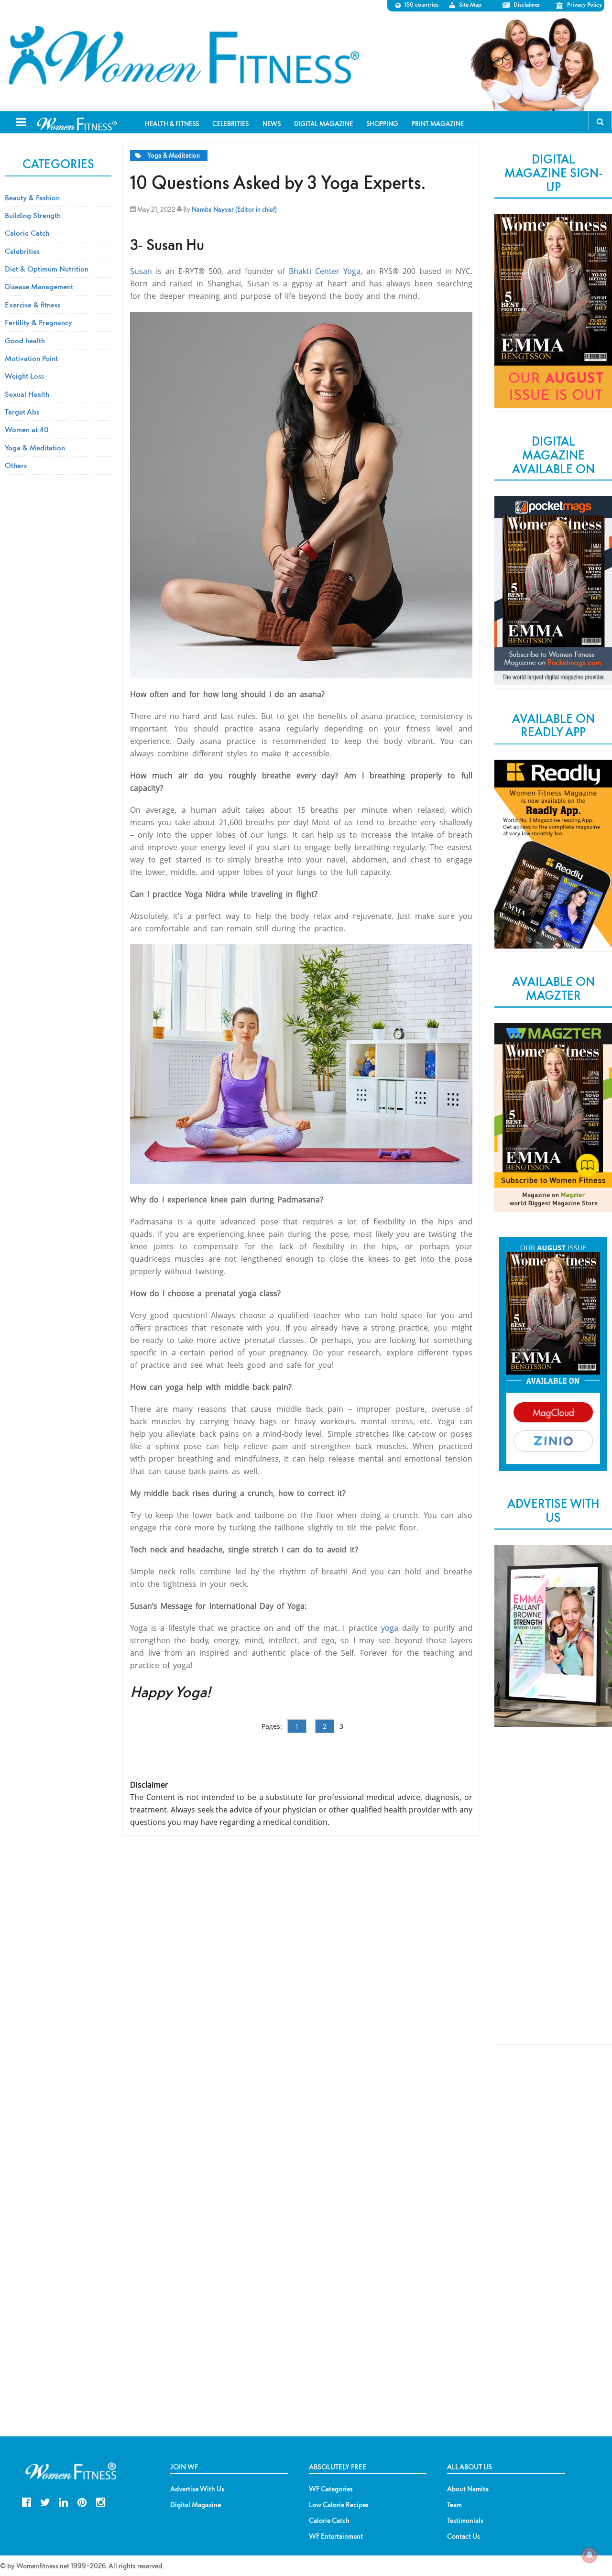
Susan (141, 271)
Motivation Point (31, 358)
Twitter (45, 2501)
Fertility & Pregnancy (38, 322)
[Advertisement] (553, 1895)
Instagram (101, 2501)
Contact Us (464, 2536)
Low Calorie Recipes (339, 2505)
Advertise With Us (197, 2489)
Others (16, 465)
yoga (390, 1628)
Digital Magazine (196, 2505)
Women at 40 (27, 429)
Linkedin (63, 2501)
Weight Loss (24, 376)
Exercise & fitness (33, 305)
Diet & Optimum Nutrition (47, 269)
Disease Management (39, 286)
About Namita (468, 2489)
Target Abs (22, 412)
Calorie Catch (27, 233)
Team (454, 2505)
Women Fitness (184, 55)
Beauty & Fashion (32, 197)
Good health (25, 340)
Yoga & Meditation (174, 156)
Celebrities (22, 251)
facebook (27, 2501)
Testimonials (465, 2521)
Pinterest (82, 2501)
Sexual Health (27, 394)
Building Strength (33, 215)
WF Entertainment (336, 2536)
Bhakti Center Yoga (325, 271)
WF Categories (331, 2489)
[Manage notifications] (590, 2555)
